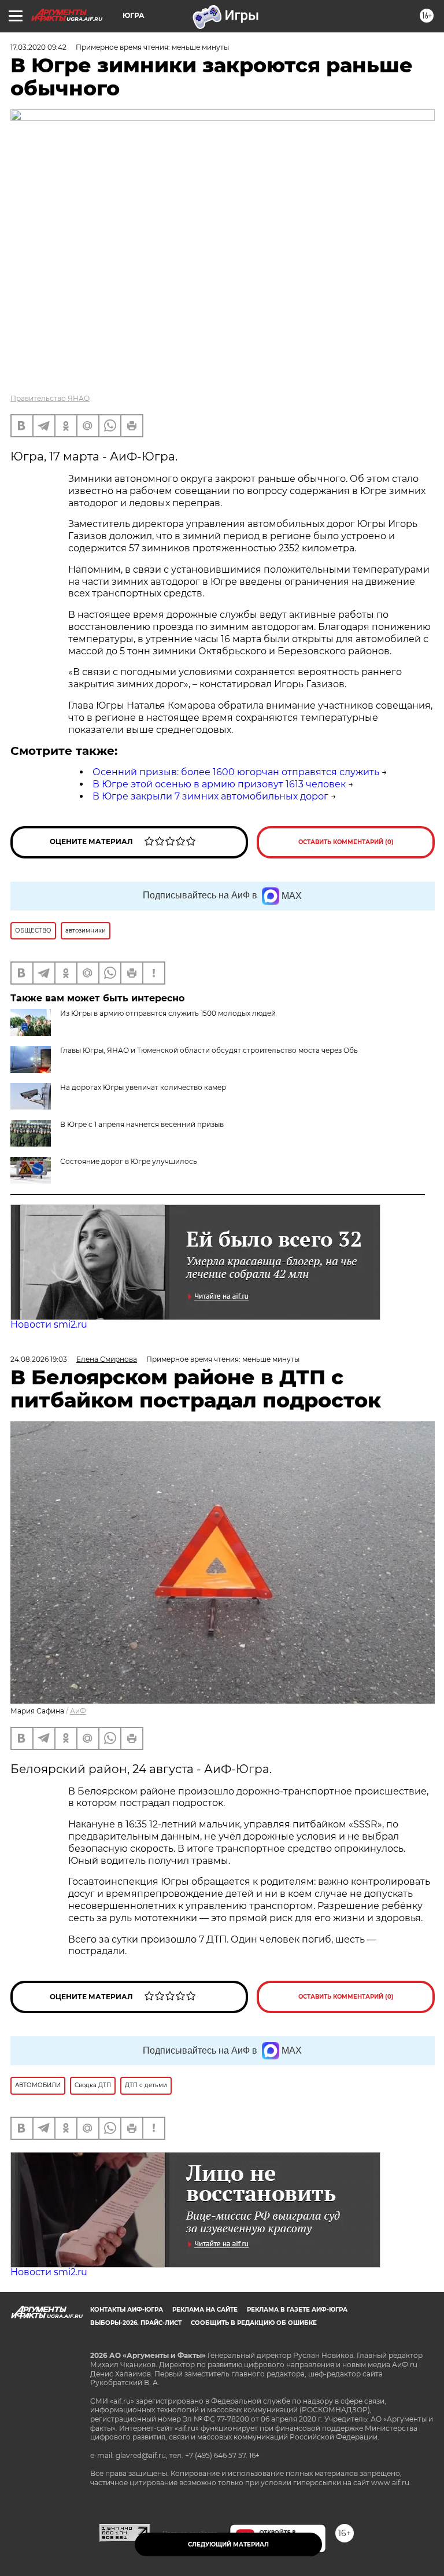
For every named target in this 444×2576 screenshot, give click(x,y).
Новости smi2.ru (49, 1324)
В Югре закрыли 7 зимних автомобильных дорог (210, 796)
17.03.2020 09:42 (38, 47)
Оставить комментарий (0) (346, 842)
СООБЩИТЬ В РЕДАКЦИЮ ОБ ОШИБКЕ (254, 2323)
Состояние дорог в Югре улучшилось (129, 1161)
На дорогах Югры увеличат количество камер (143, 1087)
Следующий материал (228, 2544)
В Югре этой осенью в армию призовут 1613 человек (219, 784)
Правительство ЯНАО (50, 398)
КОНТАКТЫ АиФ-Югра (127, 2310)
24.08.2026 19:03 (39, 1359)
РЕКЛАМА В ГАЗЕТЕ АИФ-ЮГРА (297, 2310)
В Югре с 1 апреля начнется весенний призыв (142, 1124)
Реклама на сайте (205, 2310)
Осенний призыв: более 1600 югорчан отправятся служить (236, 772)
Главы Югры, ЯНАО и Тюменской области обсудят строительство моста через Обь (209, 1050)
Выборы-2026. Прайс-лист (136, 2323)
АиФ (78, 1711)
